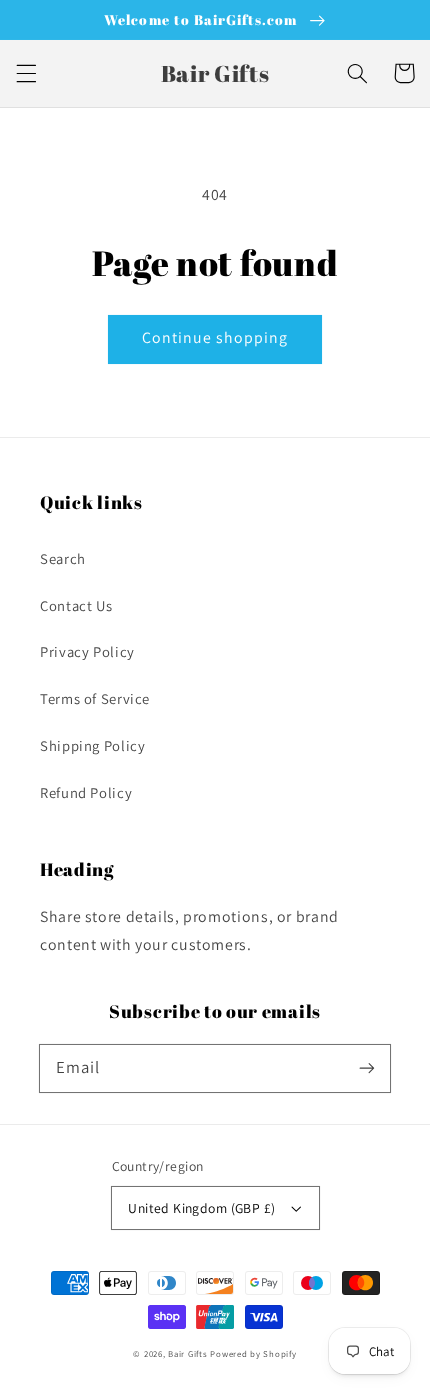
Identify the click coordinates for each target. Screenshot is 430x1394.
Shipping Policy (92, 745)
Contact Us (76, 605)
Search (63, 558)
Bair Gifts (187, 1354)
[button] (26, 73)
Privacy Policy (87, 651)
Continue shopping (215, 337)
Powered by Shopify (253, 1354)
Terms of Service (95, 698)
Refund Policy (86, 792)
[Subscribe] (367, 1068)
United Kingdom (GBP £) (201, 1208)
